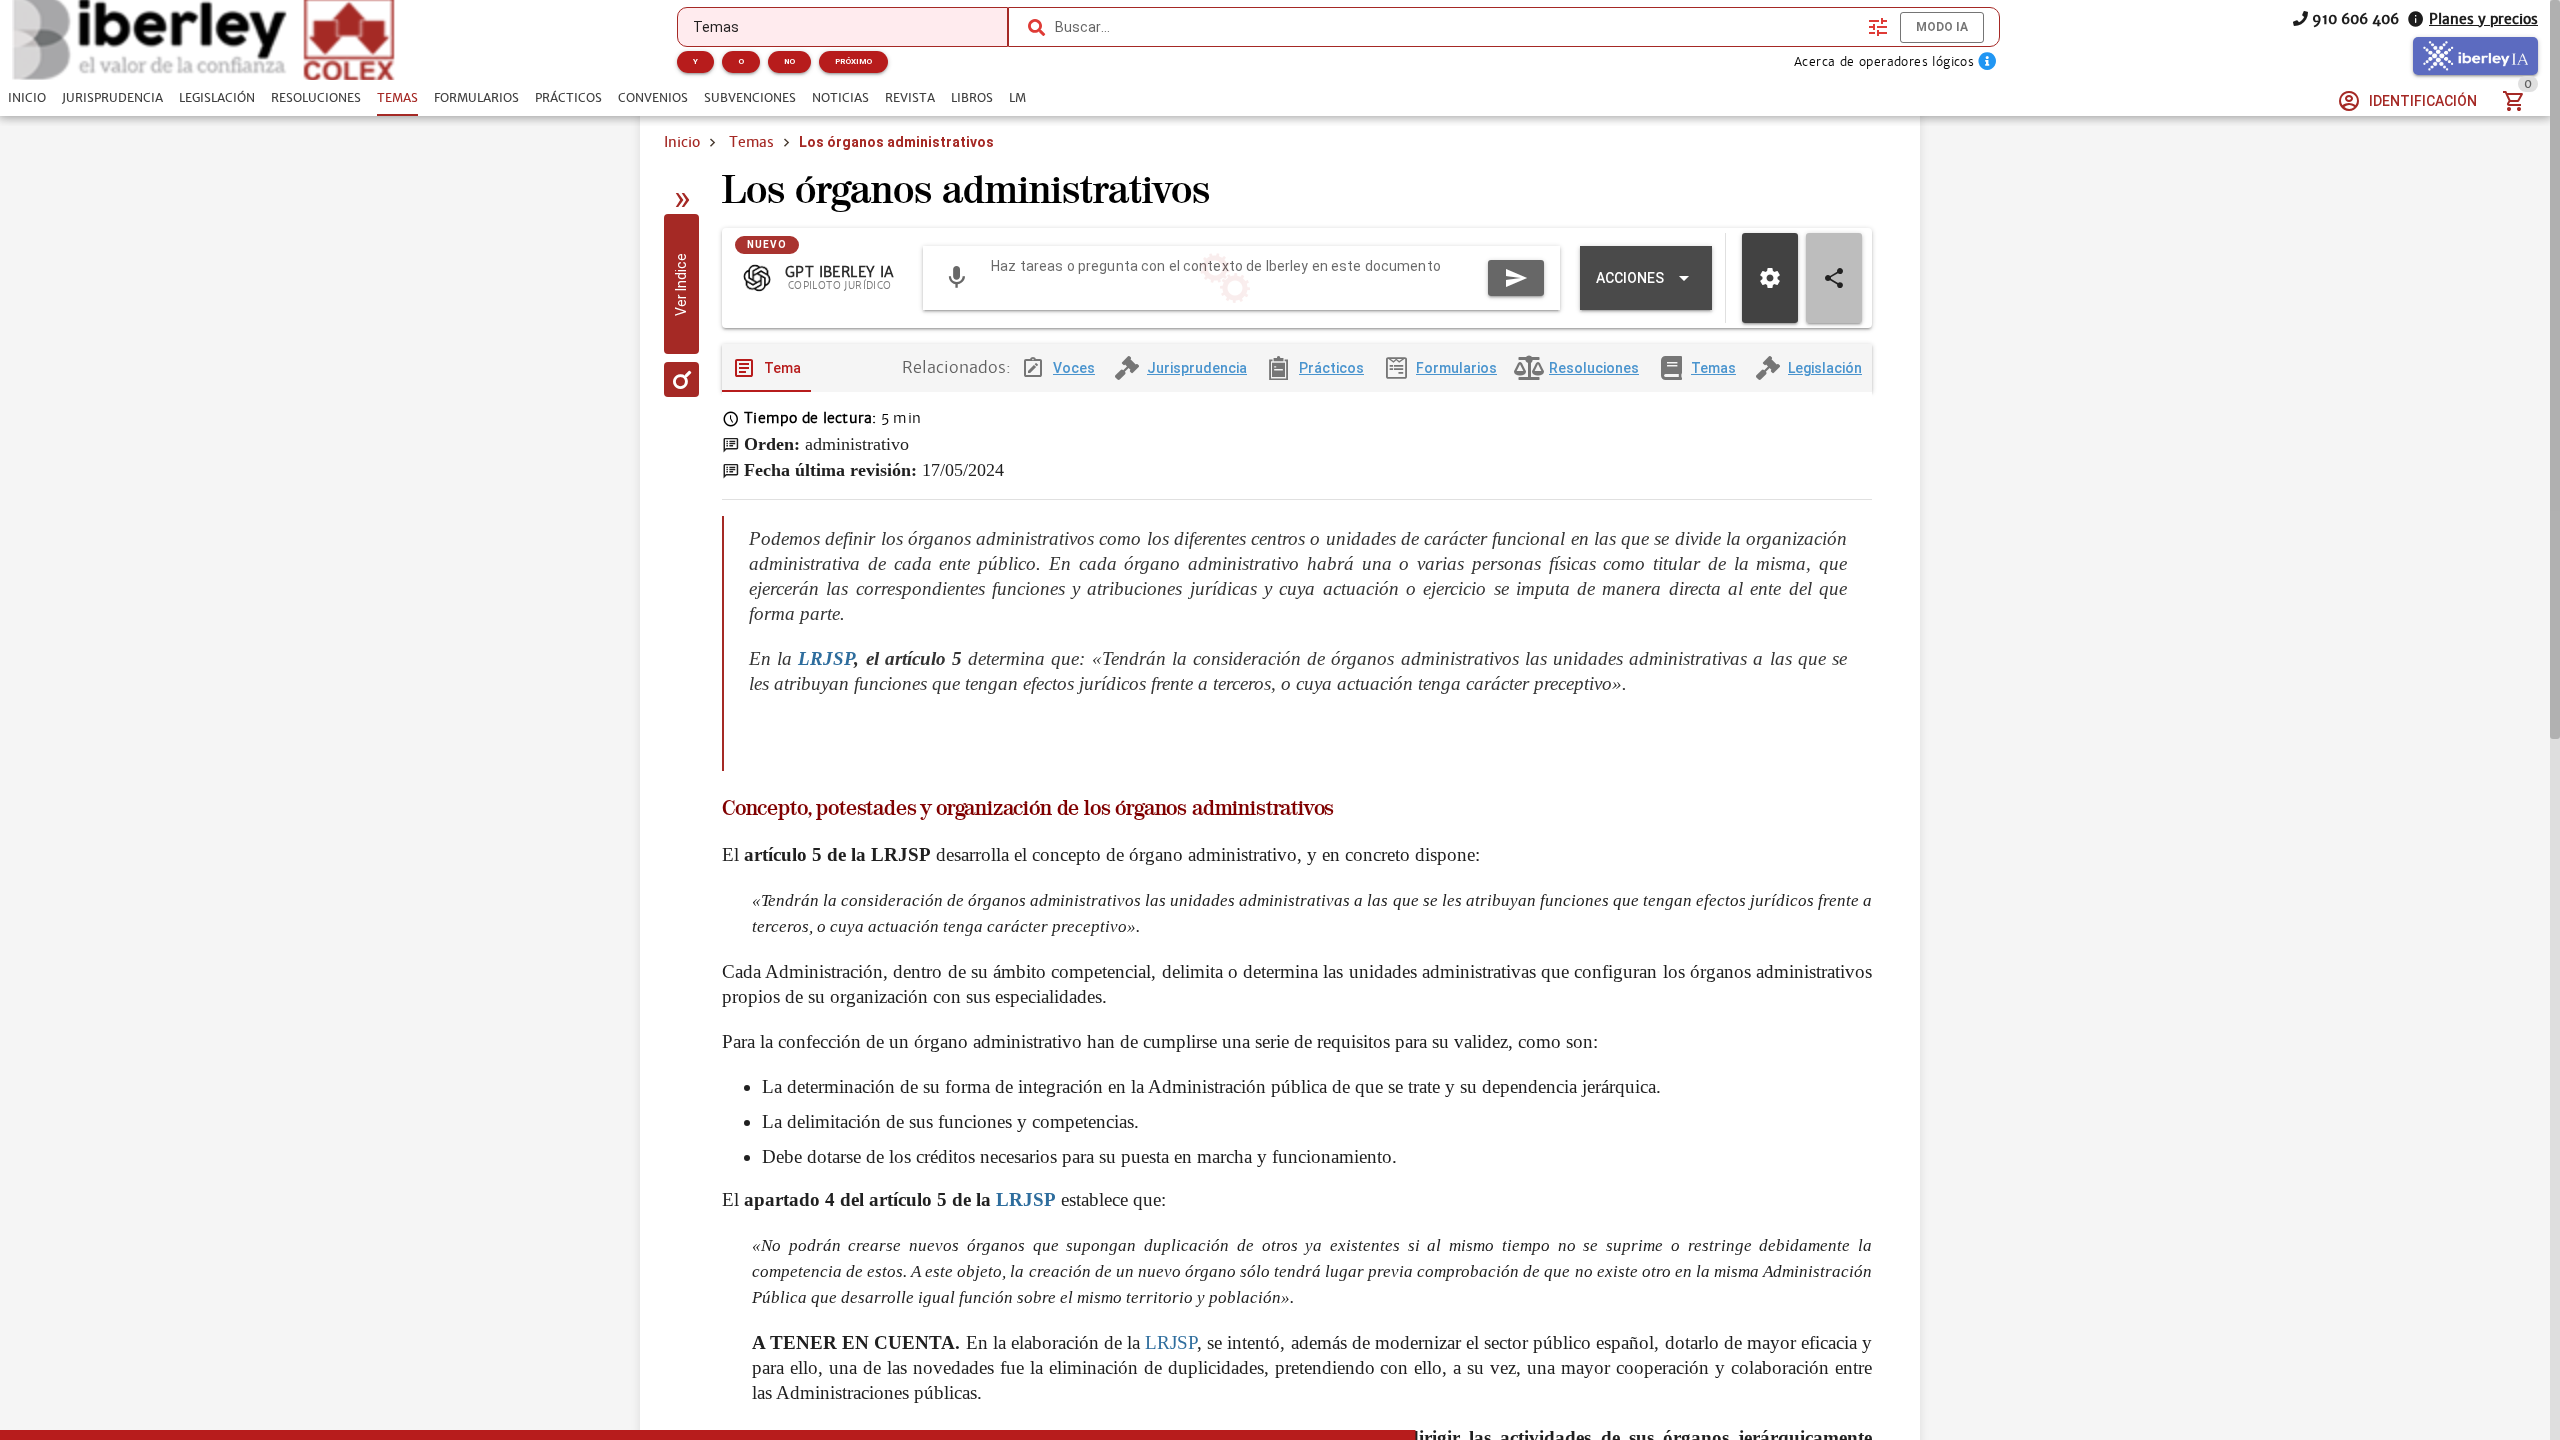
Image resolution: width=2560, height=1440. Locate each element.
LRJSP (826, 658)
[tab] (27, 98)
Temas (751, 142)
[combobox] (1457, 27)
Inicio (682, 142)
